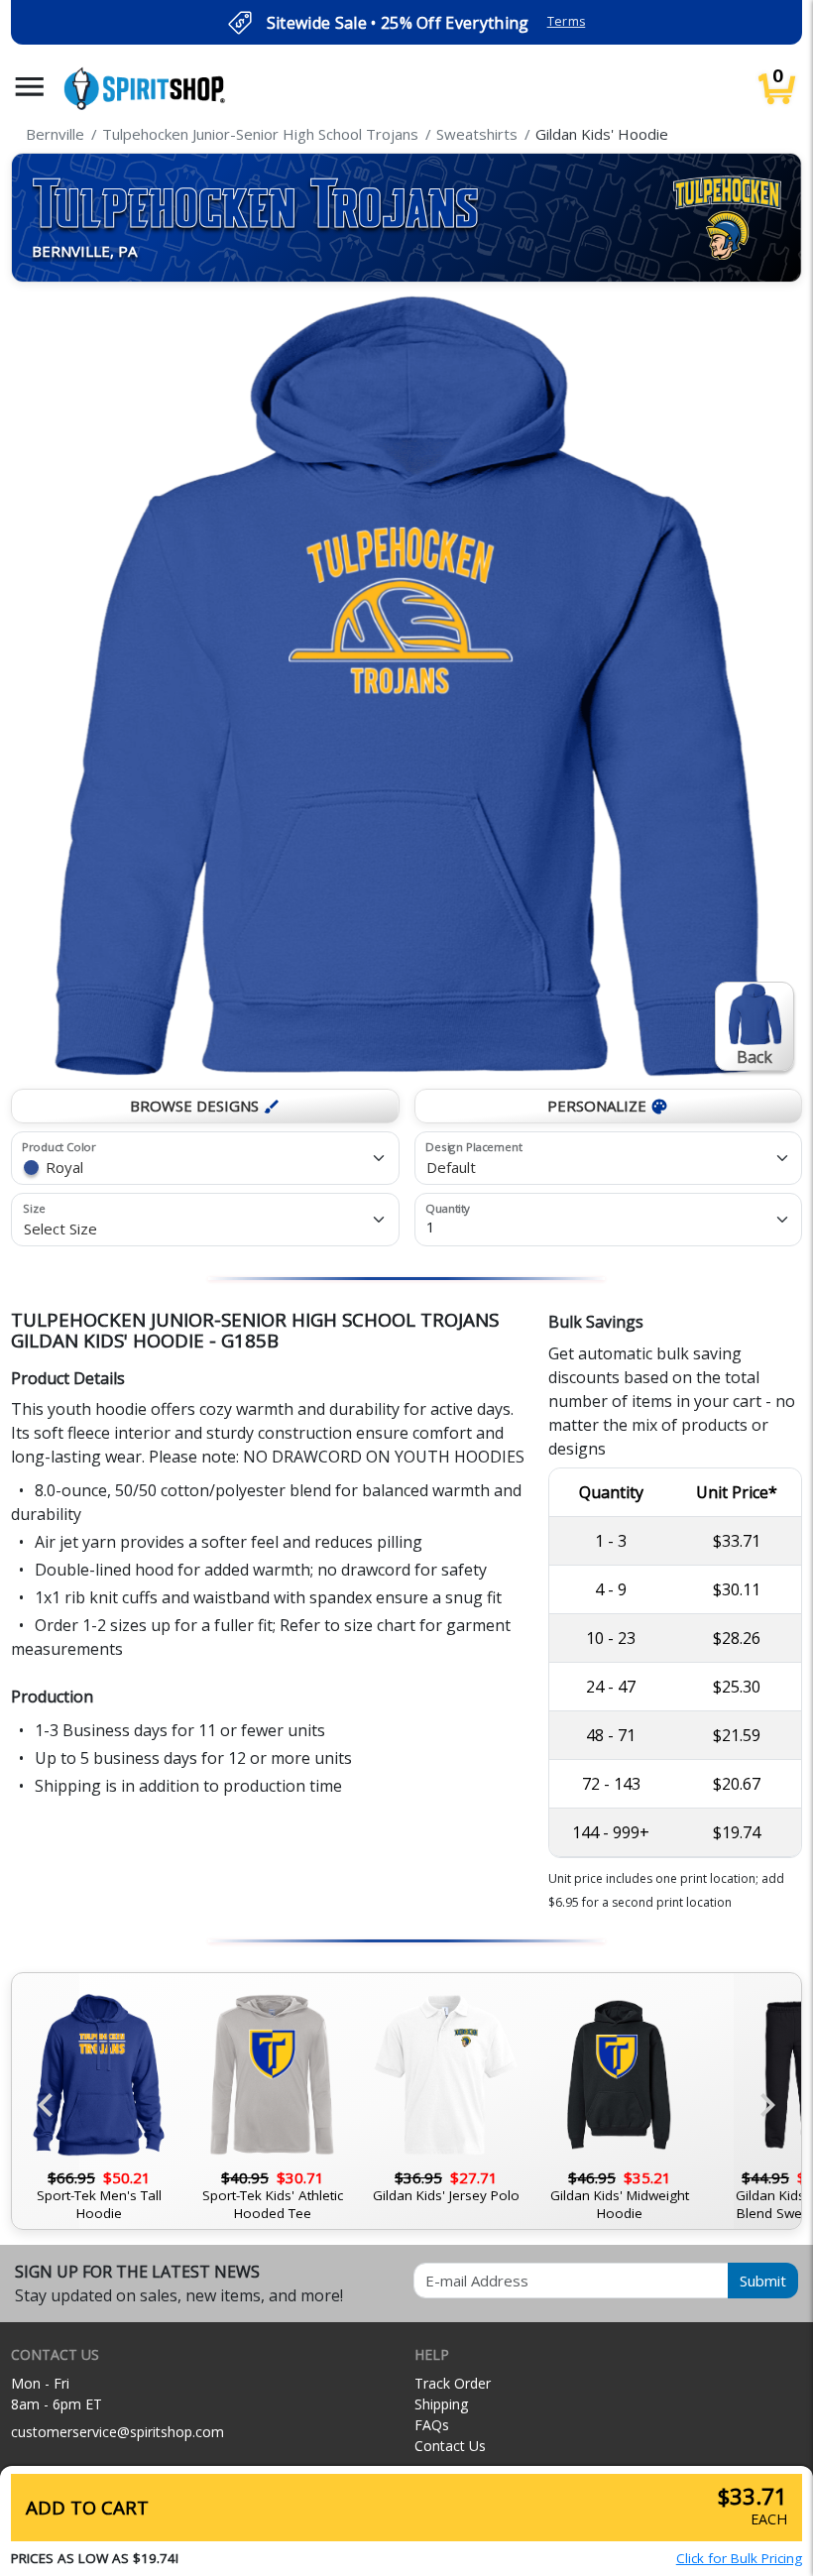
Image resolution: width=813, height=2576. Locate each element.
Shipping (441, 2404)
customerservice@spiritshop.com (117, 2432)
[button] (30, 87)
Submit (763, 2281)
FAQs (432, 2425)
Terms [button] (567, 21)
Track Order (453, 2383)
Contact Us (450, 2446)
